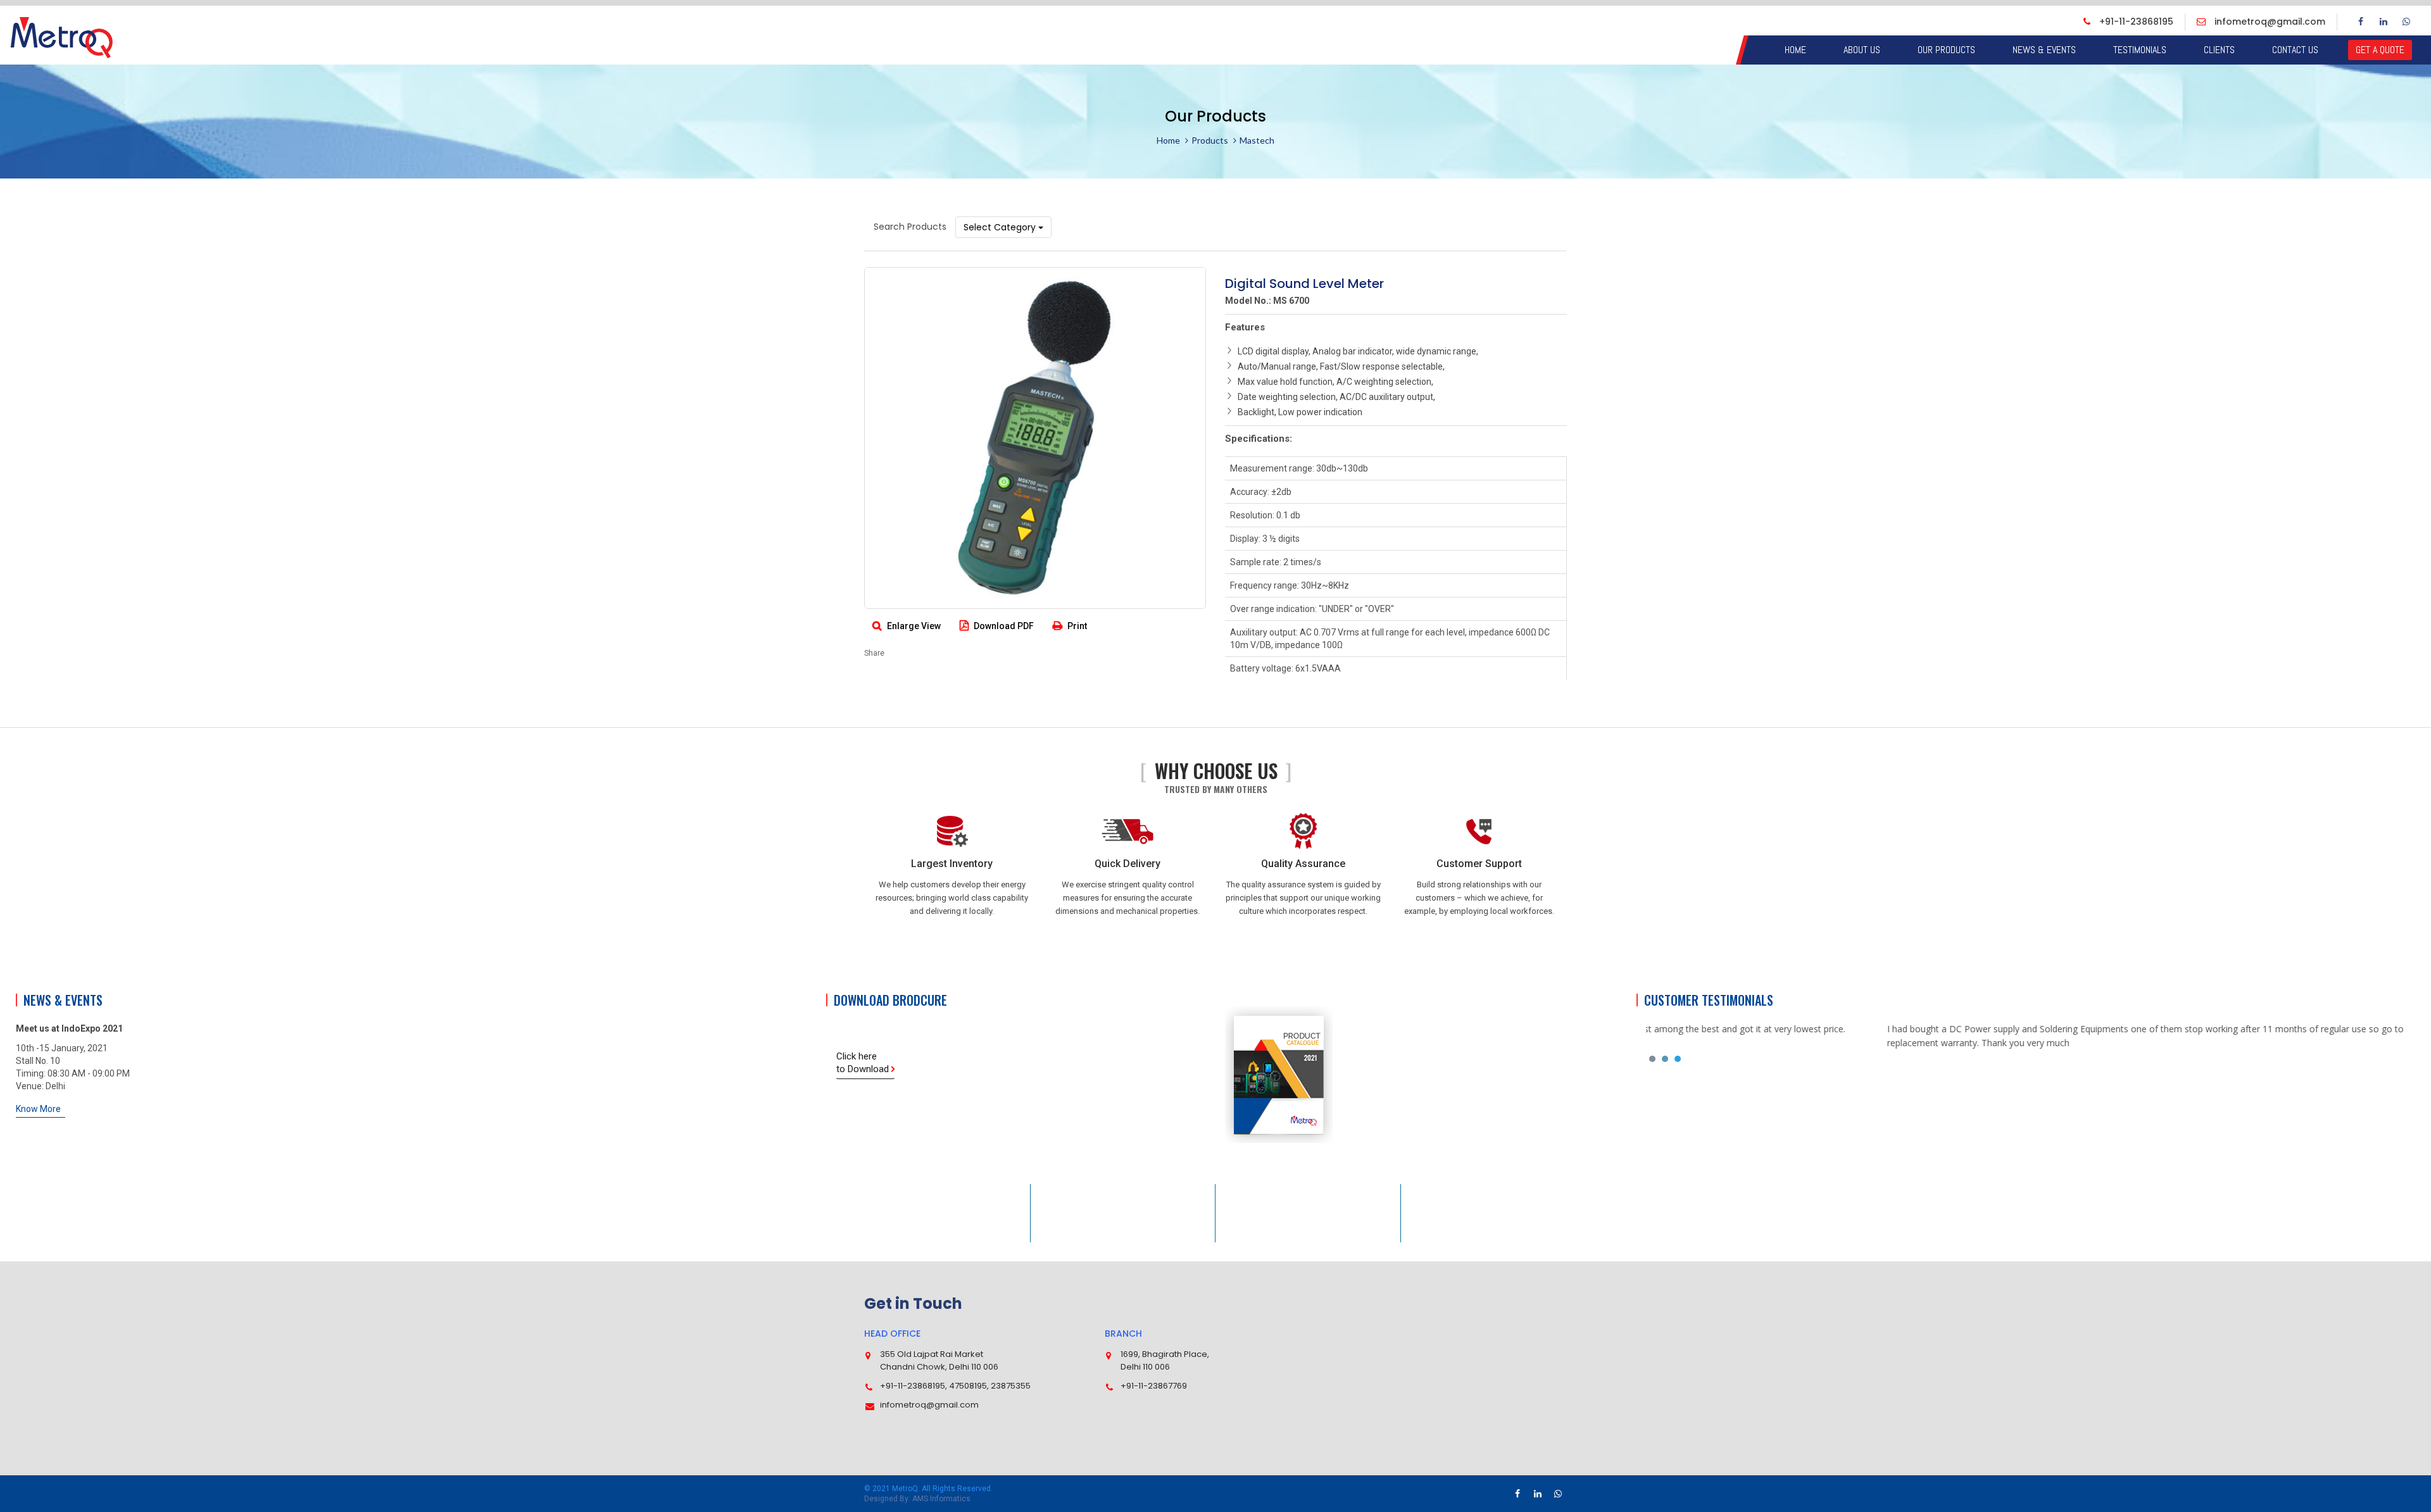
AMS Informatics (941, 1499)
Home (1168, 140)
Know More (38, 1109)
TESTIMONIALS (2140, 50)
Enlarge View (913, 626)
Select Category (1001, 227)
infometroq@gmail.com (2269, 22)
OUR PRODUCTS (1946, 50)
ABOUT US (1862, 50)
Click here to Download (864, 1063)
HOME (1795, 50)
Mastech (1257, 140)
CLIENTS (2219, 50)
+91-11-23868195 (2135, 22)
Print (1076, 626)
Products (1210, 140)
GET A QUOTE (2380, 50)
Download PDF (1003, 626)
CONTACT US (2295, 50)
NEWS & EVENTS (2044, 50)
